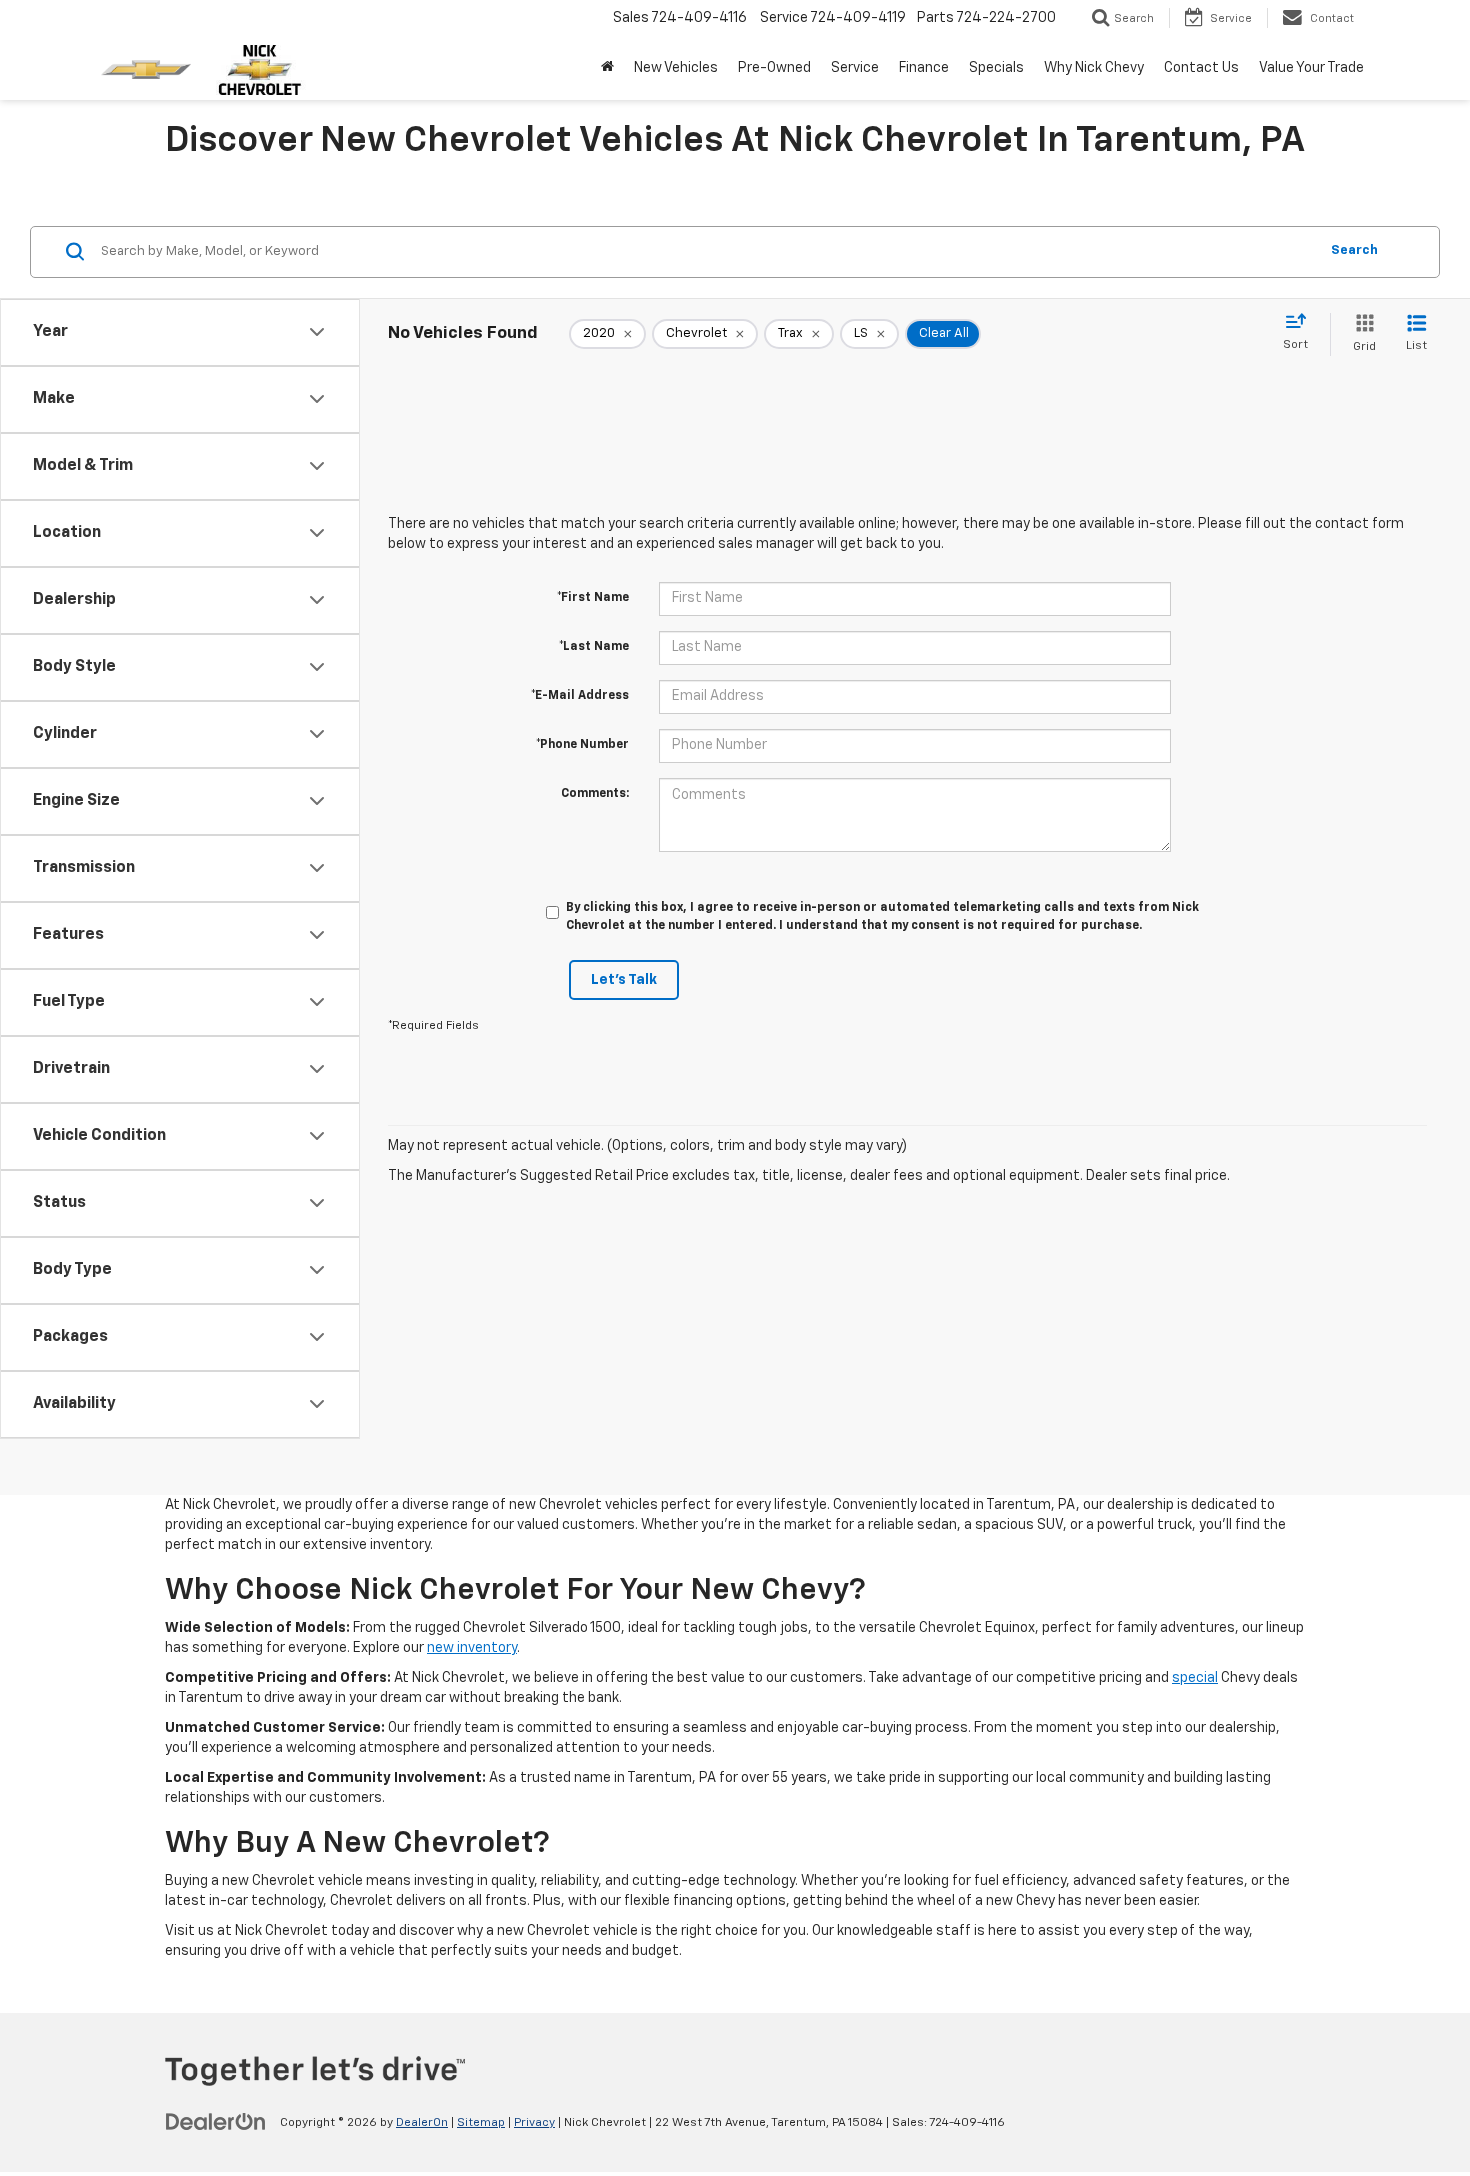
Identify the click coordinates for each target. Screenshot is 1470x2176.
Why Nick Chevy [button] (1094, 68)
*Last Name (594, 647)
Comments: (595, 794)
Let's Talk (624, 980)
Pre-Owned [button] (774, 68)
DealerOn (422, 2123)
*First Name (593, 598)
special (1195, 1678)
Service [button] (855, 68)
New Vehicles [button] (676, 68)
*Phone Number (582, 745)
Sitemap (481, 2123)
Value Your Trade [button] (1311, 68)
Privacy (534, 2123)
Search (1354, 250)
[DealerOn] (216, 2122)
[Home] (607, 68)
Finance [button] (924, 68)
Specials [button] (996, 68)
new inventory (472, 1648)
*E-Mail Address (580, 696)
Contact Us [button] (1201, 68)
